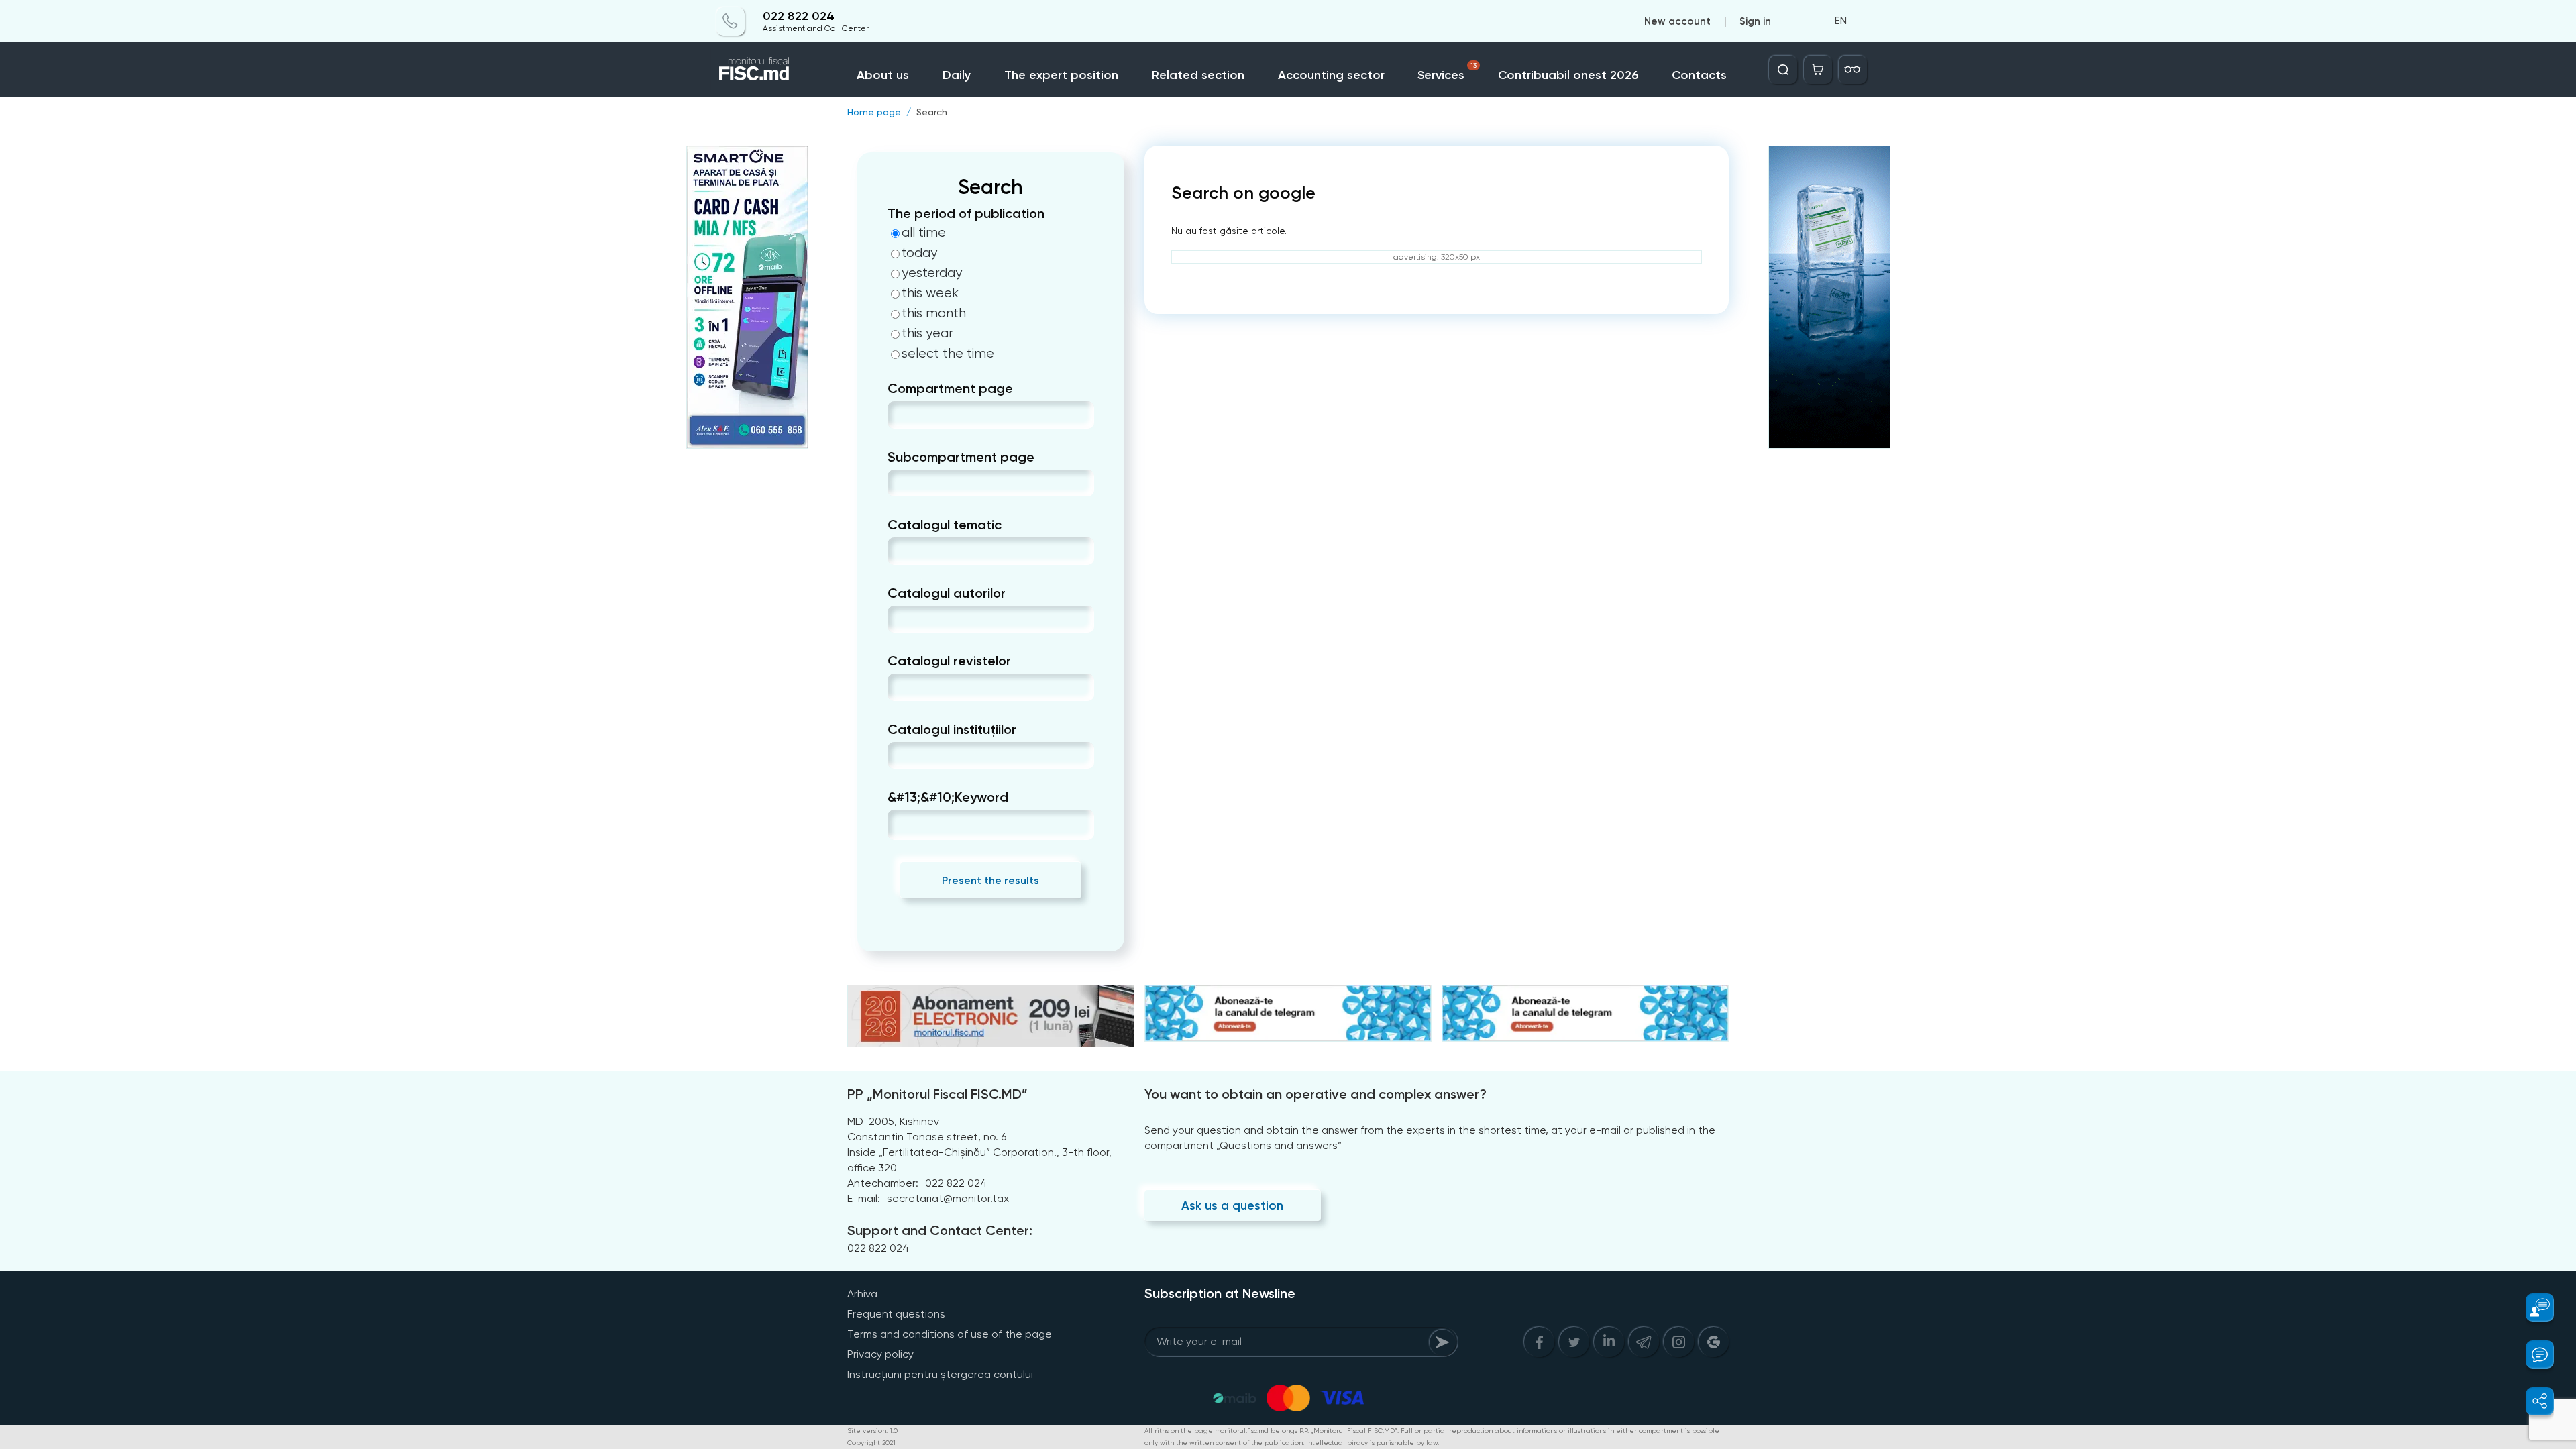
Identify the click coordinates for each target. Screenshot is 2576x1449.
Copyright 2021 (871, 1443)
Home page (874, 112)
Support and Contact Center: (940, 1230)
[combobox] (899, 415)
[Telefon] (731, 21)
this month (934, 313)
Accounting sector (1331, 75)
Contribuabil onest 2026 (1568, 75)
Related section (1198, 75)
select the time (948, 354)
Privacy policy (880, 1354)
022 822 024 (799, 16)
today (919, 253)
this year (927, 333)
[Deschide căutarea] (1783, 70)
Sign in (1755, 21)
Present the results (990, 880)
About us (883, 75)
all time (924, 233)
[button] (2532, 1307)
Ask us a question (1232, 1205)
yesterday (932, 273)
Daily (957, 75)
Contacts (1699, 75)
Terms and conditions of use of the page (950, 1334)
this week (930, 293)
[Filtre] (1853, 70)
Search (932, 112)
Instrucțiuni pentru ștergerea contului (940, 1374)
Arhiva (862, 1294)
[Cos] (1818, 70)
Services (1447, 72)
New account (1677, 21)
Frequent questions (896, 1314)
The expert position (1061, 75)
